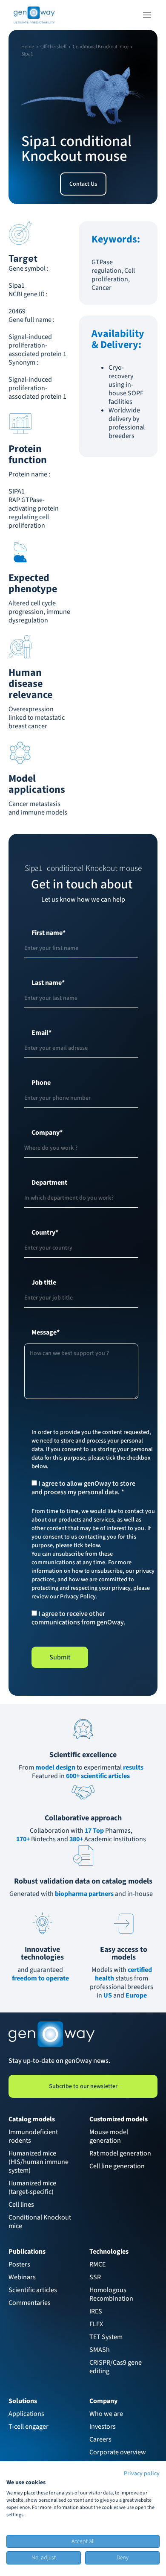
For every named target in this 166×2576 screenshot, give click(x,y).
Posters (19, 2264)
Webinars (22, 2277)
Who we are (106, 2414)
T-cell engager (29, 2427)
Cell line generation (117, 2166)
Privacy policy (142, 2474)
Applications (26, 2414)
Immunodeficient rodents (34, 2136)
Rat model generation (120, 2153)
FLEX (96, 2324)
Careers (100, 2439)
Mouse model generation (109, 2136)
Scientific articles (33, 2290)
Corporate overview (118, 2452)
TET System (106, 2337)
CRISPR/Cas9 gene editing (116, 2367)
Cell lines (21, 2205)
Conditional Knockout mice (40, 2222)
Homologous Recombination (111, 2294)
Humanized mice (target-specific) (33, 2188)
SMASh (100, 2350)
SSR (95, 2277)
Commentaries (30, 2303)
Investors (103, 2427)
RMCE (97, 2264)
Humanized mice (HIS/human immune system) (39, 2162)
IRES (96, 2311)
